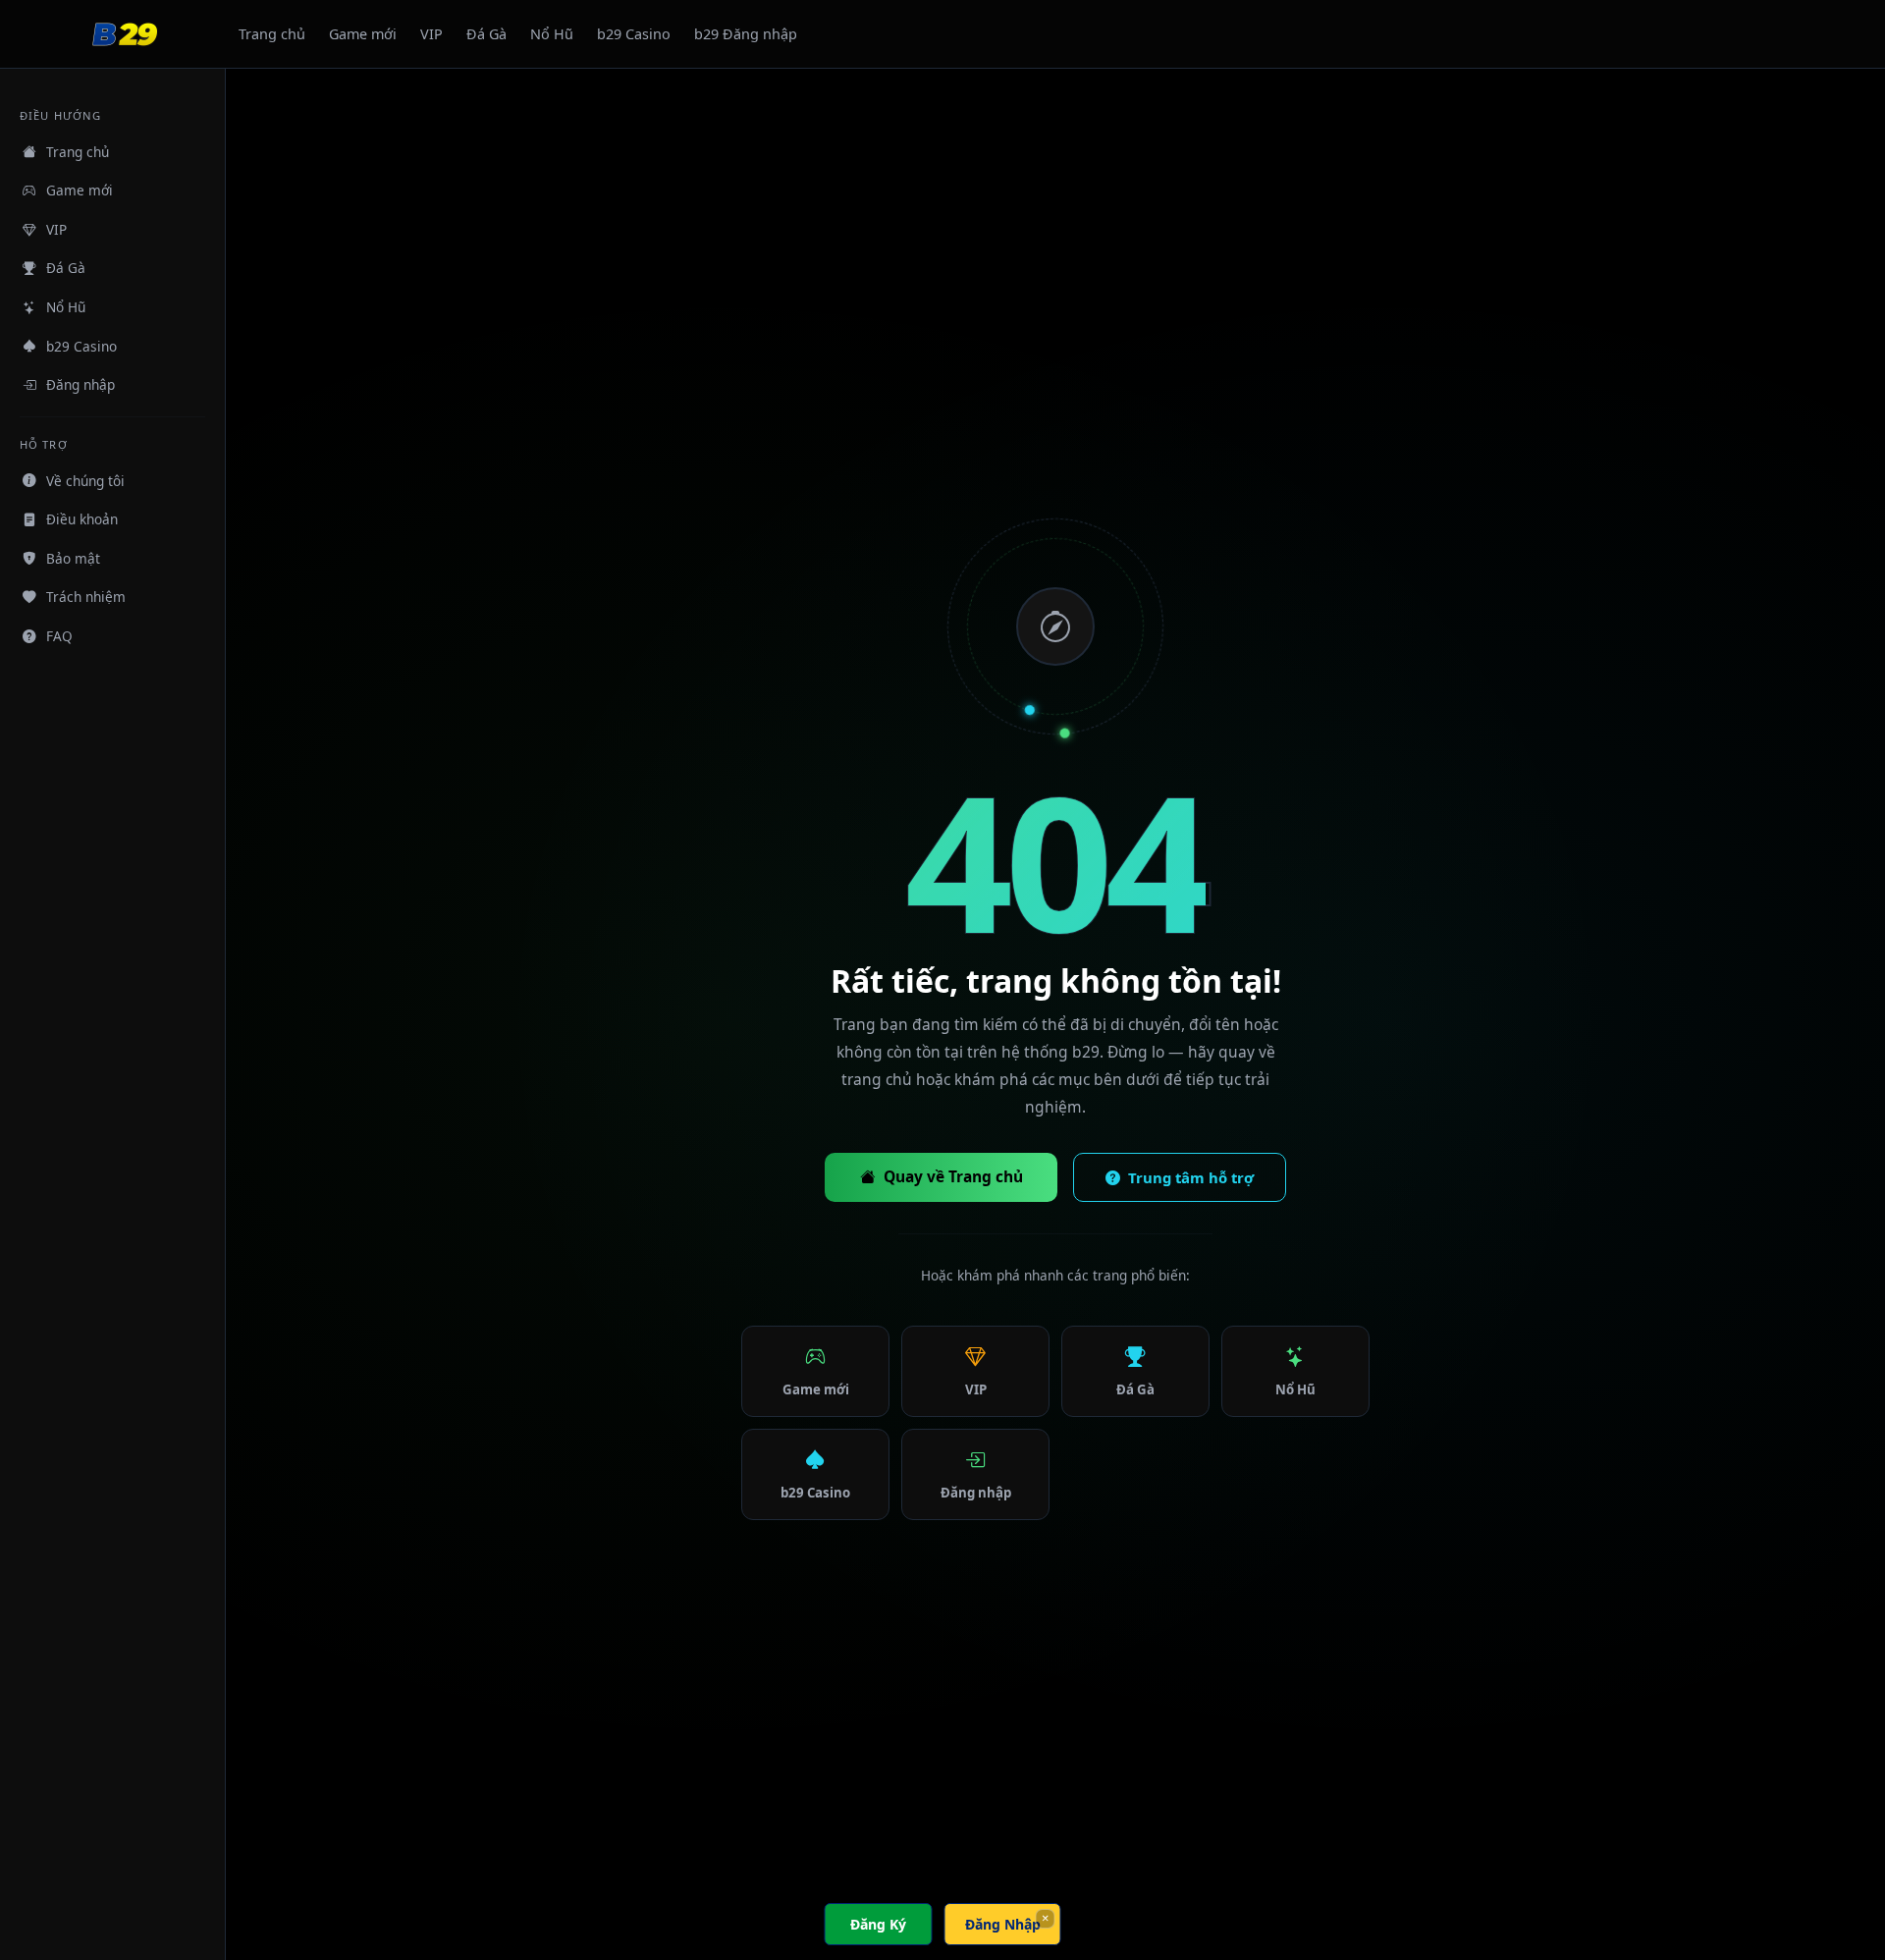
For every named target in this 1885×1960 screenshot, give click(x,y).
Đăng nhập (81, 384)
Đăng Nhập (1003, 1924)
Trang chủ (272, 34)
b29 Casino (634, 34)
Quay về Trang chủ (953, 1176)
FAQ (59, 636)
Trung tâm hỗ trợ (1191, 1177)
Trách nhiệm (86, 597)
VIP (431, 34)
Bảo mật (73, 558)
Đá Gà (486, 34)
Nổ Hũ (552, 34)
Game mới (363, 34)
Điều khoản (82, 519)
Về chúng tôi (85, 480)
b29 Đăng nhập (746, 34)
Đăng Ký (878, 1924)
